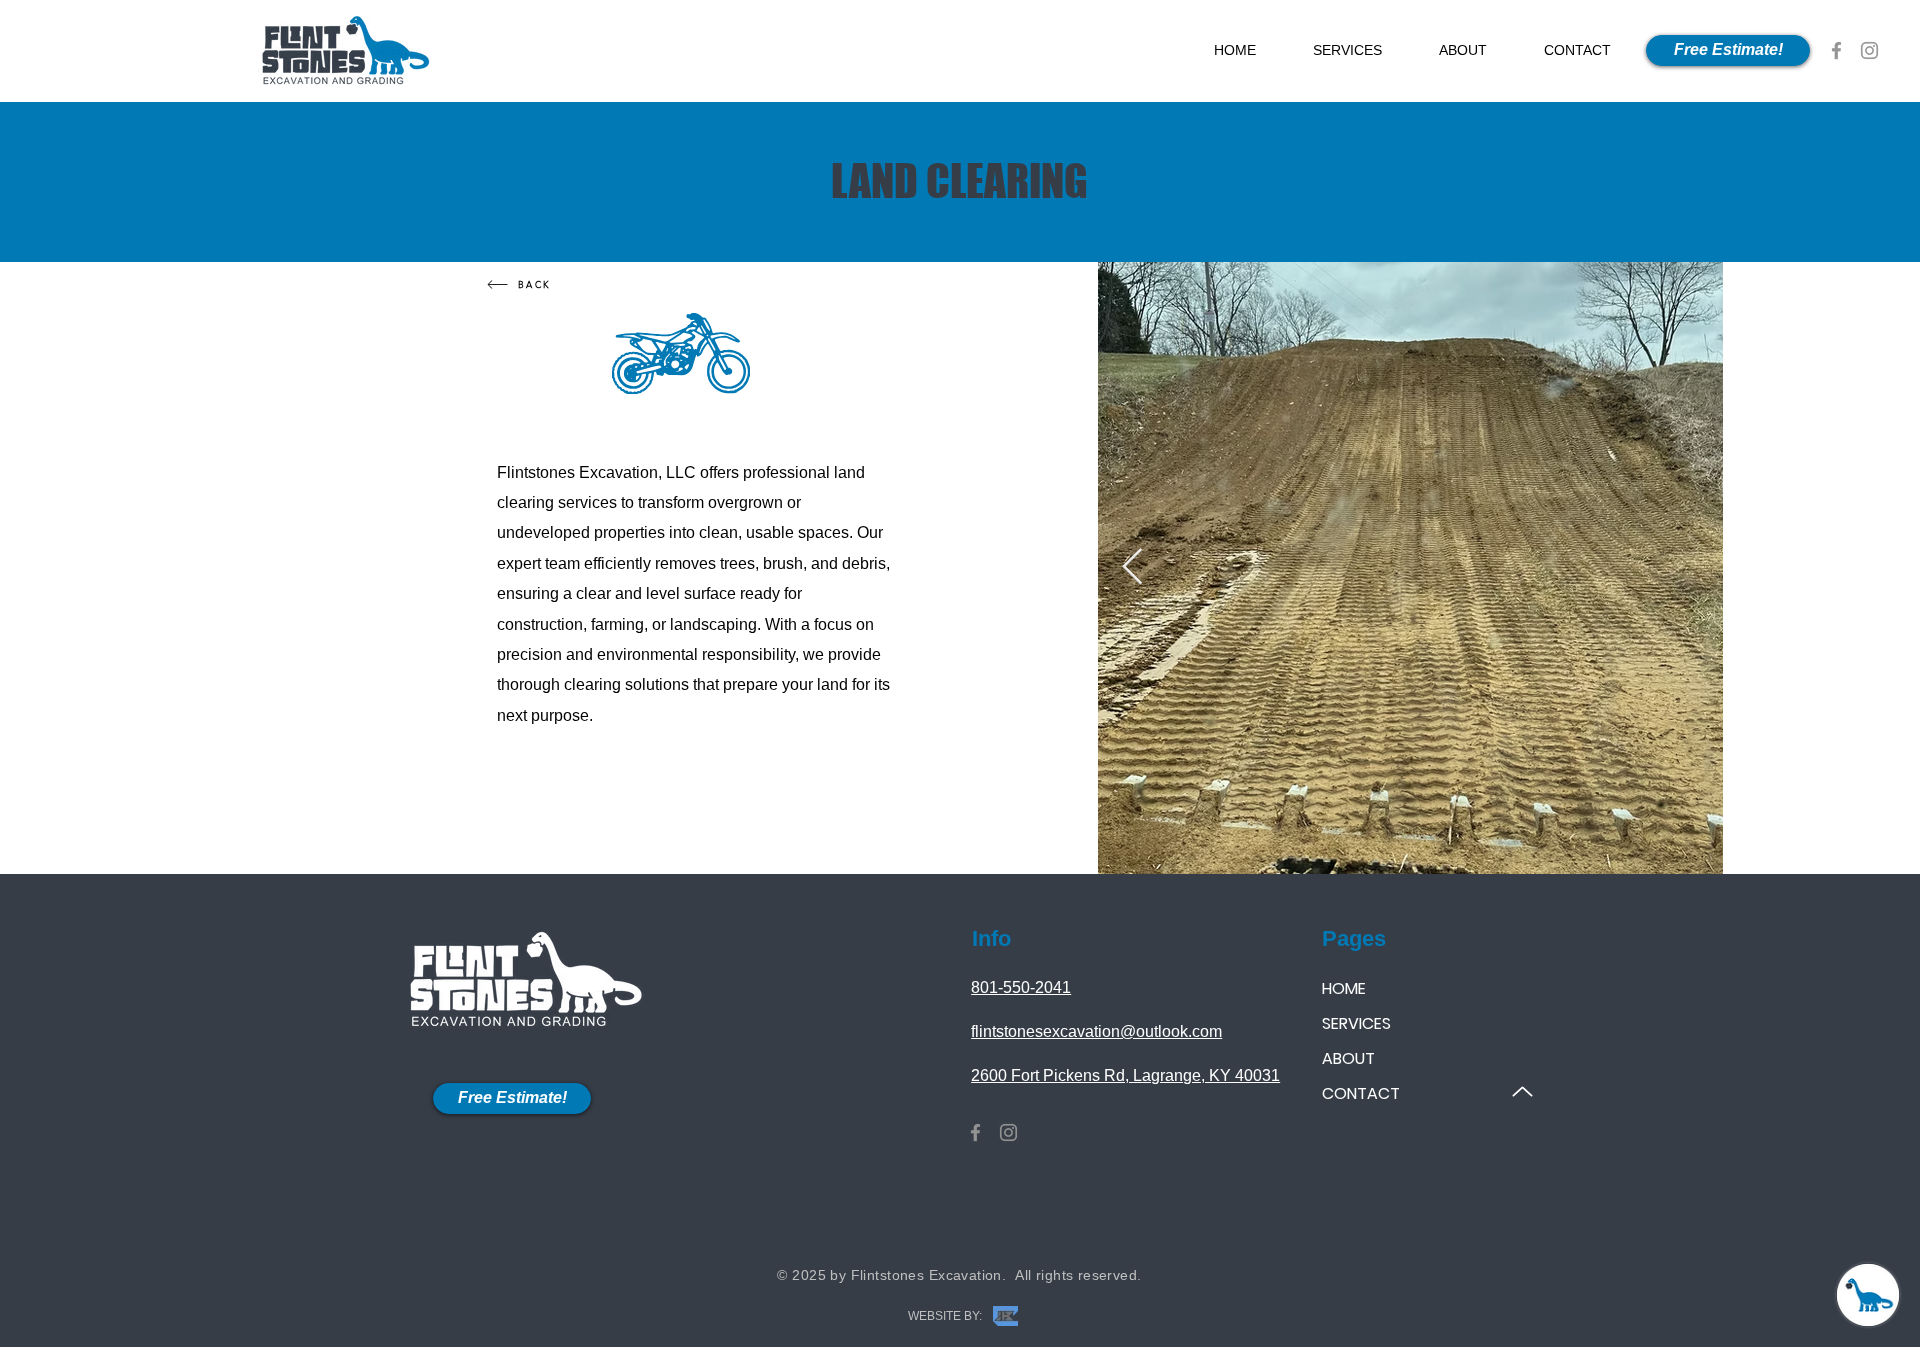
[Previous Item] (1132, 567)
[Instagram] (1869, 50)
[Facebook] (1836, 50)
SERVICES (1356, 1023)
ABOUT (1348, 1058)
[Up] (1522, 1091)
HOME (1344, 988)
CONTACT (1361, 1093)
